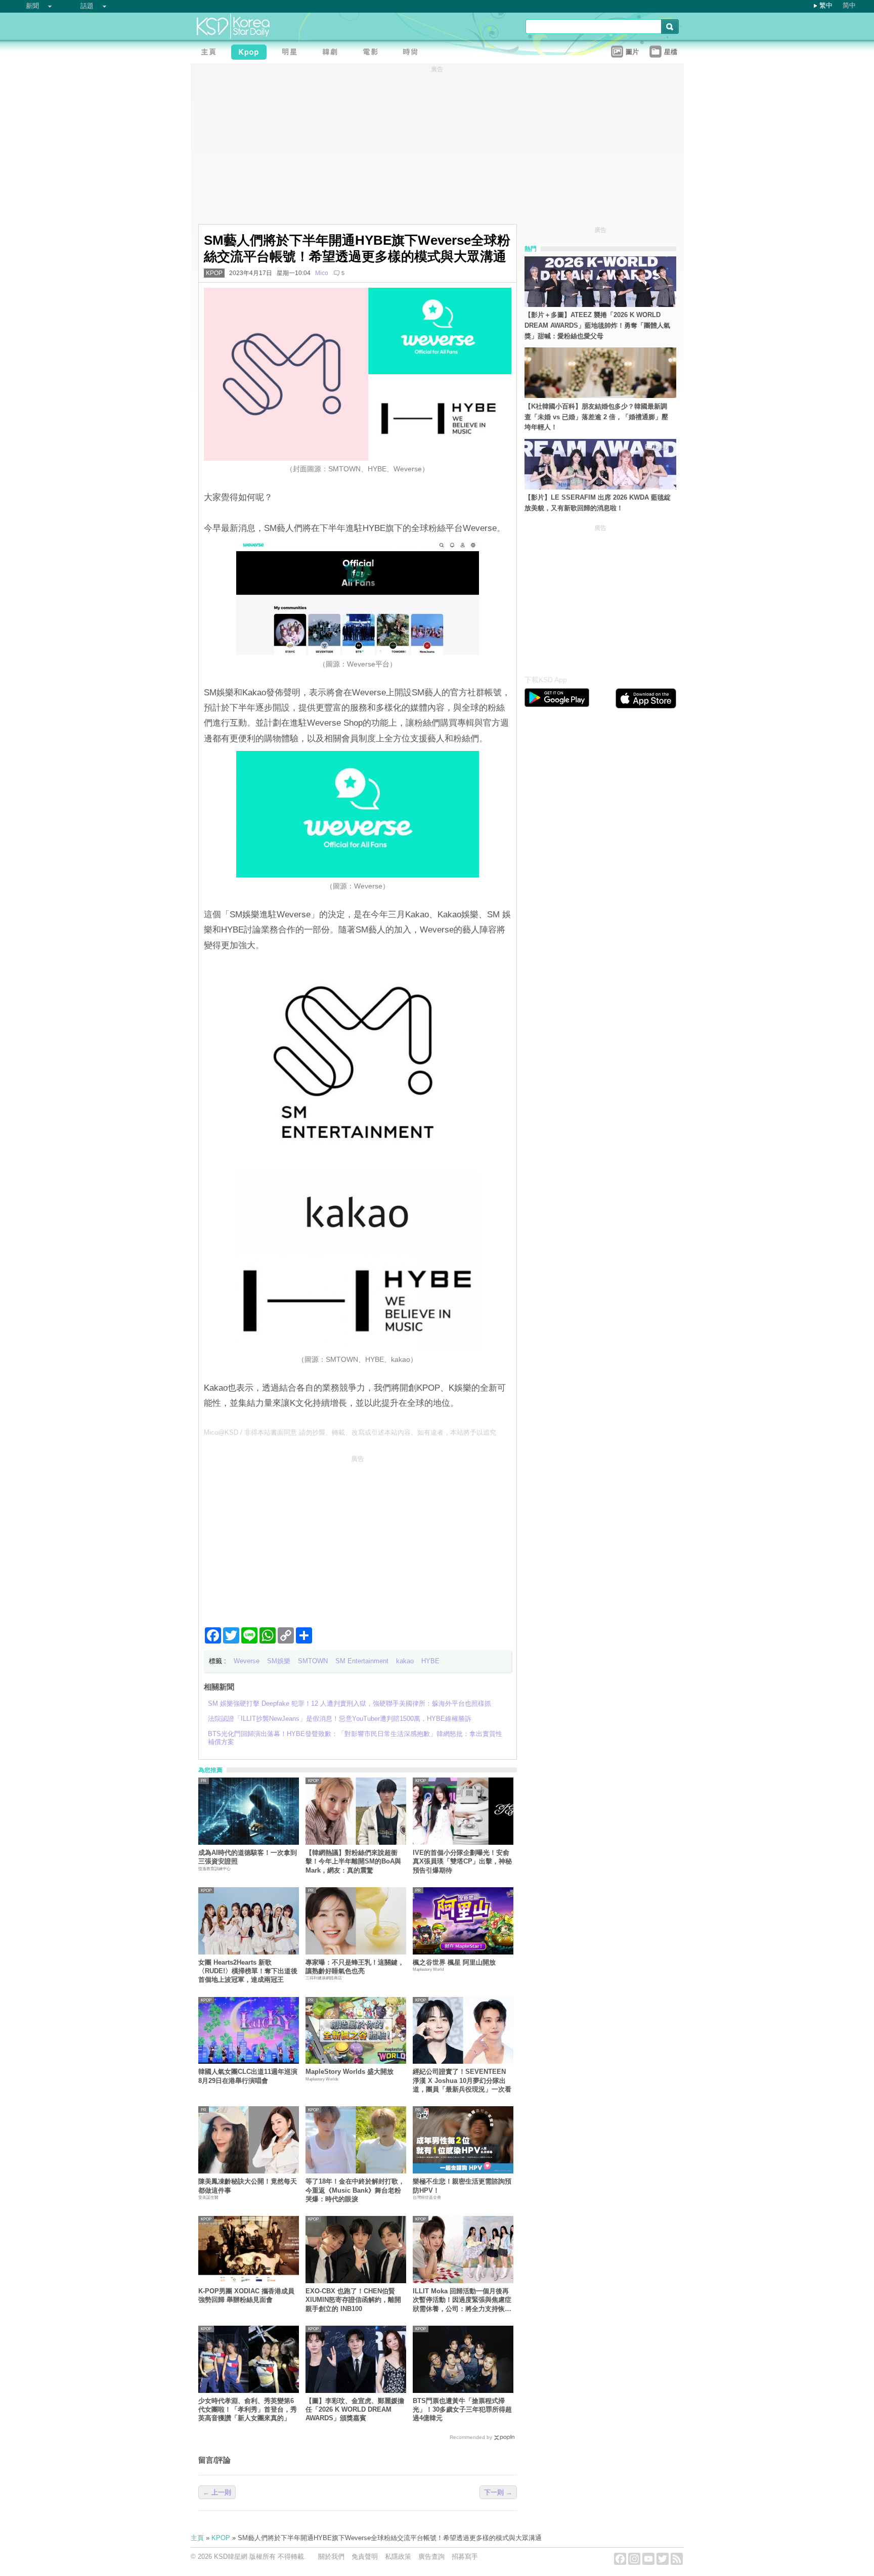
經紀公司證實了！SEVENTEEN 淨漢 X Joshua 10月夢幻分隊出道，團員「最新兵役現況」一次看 (462, 2080)
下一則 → (498, 2492)
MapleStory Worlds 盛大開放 (349, 2072)
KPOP (214, 273)
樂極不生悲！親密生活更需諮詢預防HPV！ (462, 2186)
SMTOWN (313, 1661)
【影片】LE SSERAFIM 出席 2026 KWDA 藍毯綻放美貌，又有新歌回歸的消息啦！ (598, 503)
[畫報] (413, 53)
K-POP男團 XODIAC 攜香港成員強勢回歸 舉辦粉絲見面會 (246, 2295)
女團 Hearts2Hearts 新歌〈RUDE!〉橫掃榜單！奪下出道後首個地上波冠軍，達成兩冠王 (248, 1971)
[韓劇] (332, 53)
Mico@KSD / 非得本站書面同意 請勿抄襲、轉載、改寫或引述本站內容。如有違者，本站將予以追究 (350, 1432)
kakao (405, 1661)
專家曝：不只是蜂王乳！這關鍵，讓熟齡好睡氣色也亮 (355, 1967)
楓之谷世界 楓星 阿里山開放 (454, 1962)
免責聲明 (365, 2557)
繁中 (826, 5)
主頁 (197, 2538)
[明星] (292, 53)
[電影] (373, 53)
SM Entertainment (362, 1661)
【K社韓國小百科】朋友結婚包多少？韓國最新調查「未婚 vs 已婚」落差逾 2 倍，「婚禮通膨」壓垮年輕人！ (596, 417)
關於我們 (331, 2557)
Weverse (247, 1661)
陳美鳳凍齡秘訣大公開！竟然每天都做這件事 (248, 2186)
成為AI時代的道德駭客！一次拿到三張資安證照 (248, 1857)
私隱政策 (398, 2557)
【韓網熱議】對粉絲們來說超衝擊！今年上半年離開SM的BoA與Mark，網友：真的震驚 (353, 1861)
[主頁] (211, 53)
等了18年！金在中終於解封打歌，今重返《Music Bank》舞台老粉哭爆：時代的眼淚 (355, 2190)
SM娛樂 (279, 1661)
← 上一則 (217, 2492)
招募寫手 (465, 2557)
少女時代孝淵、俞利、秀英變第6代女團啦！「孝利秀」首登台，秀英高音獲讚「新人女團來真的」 (248, 2410)
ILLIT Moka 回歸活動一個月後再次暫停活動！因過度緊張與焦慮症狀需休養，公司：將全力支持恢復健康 (462, 2300)
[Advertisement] (358, 1537)
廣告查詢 (431, 2557)
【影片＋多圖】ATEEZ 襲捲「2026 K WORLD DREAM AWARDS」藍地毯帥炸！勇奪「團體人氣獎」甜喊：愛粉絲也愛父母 (597, 325)
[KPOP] (251, 53)
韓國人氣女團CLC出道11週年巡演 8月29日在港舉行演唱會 (248, 2076)
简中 (849, 5)
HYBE (430, 1661)
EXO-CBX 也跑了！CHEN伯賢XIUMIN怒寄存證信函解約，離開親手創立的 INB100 (353, 2300)
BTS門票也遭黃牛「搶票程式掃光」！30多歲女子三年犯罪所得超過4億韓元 (462, 2410)
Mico (322, 273)
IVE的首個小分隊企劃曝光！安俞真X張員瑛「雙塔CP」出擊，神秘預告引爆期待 (462, 1861)
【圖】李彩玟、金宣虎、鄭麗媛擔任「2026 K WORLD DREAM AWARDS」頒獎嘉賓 (355, 2410)
